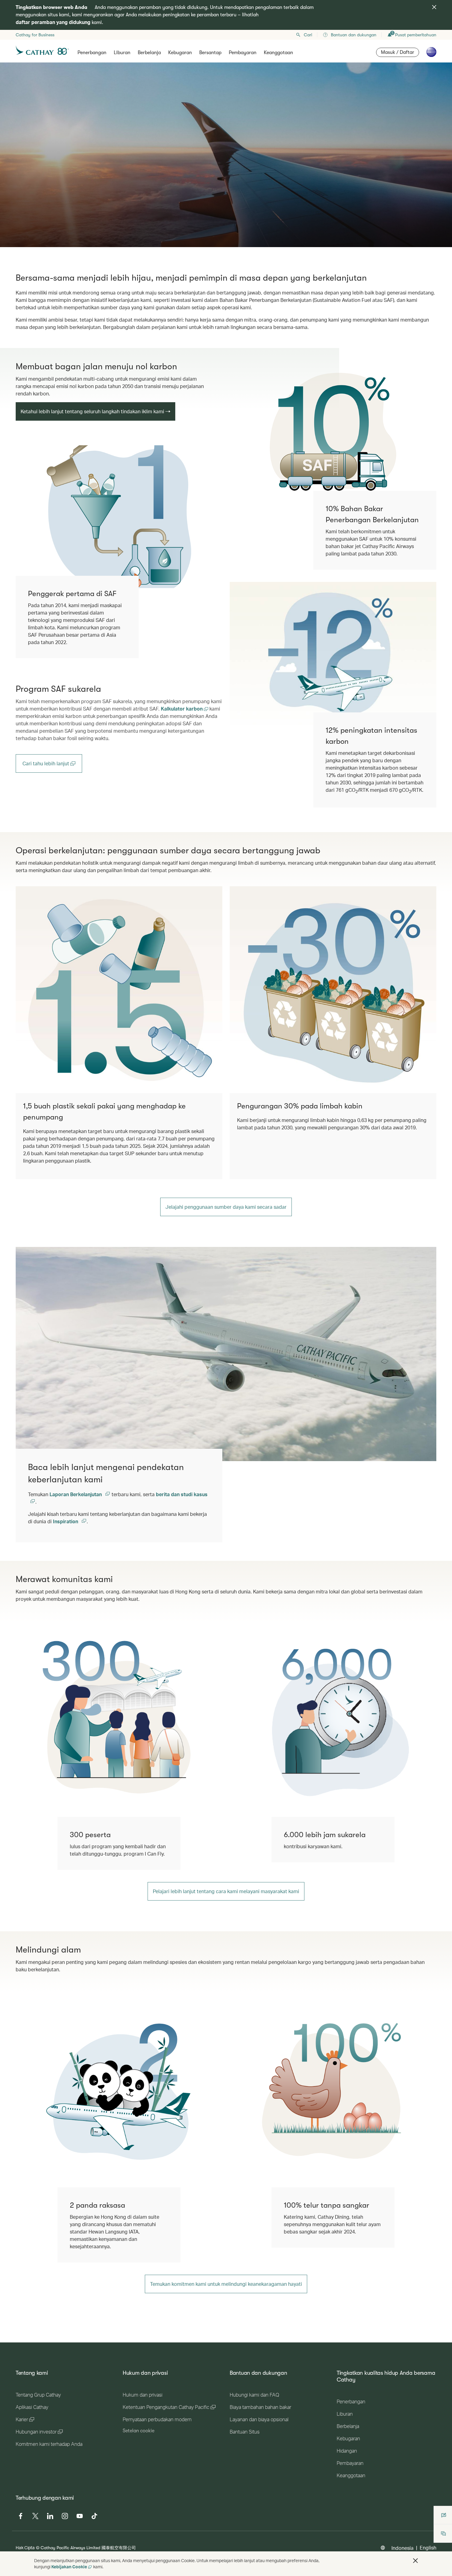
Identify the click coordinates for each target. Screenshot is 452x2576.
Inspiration (66, 1521)
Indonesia (402, 2548)
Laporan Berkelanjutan (76, 1494)
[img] (434, 7)
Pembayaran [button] (243, 53)
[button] (415, 2561)
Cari (308, 35)
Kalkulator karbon (182, 709)
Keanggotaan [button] (278, 53)
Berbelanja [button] (149, 53)
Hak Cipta (25, 2548)
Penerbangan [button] (92, 53)
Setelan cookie (139, 2431)
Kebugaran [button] (180, 53)
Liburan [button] (122, 53)
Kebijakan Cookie (69, 2567)
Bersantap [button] (210, 53)
